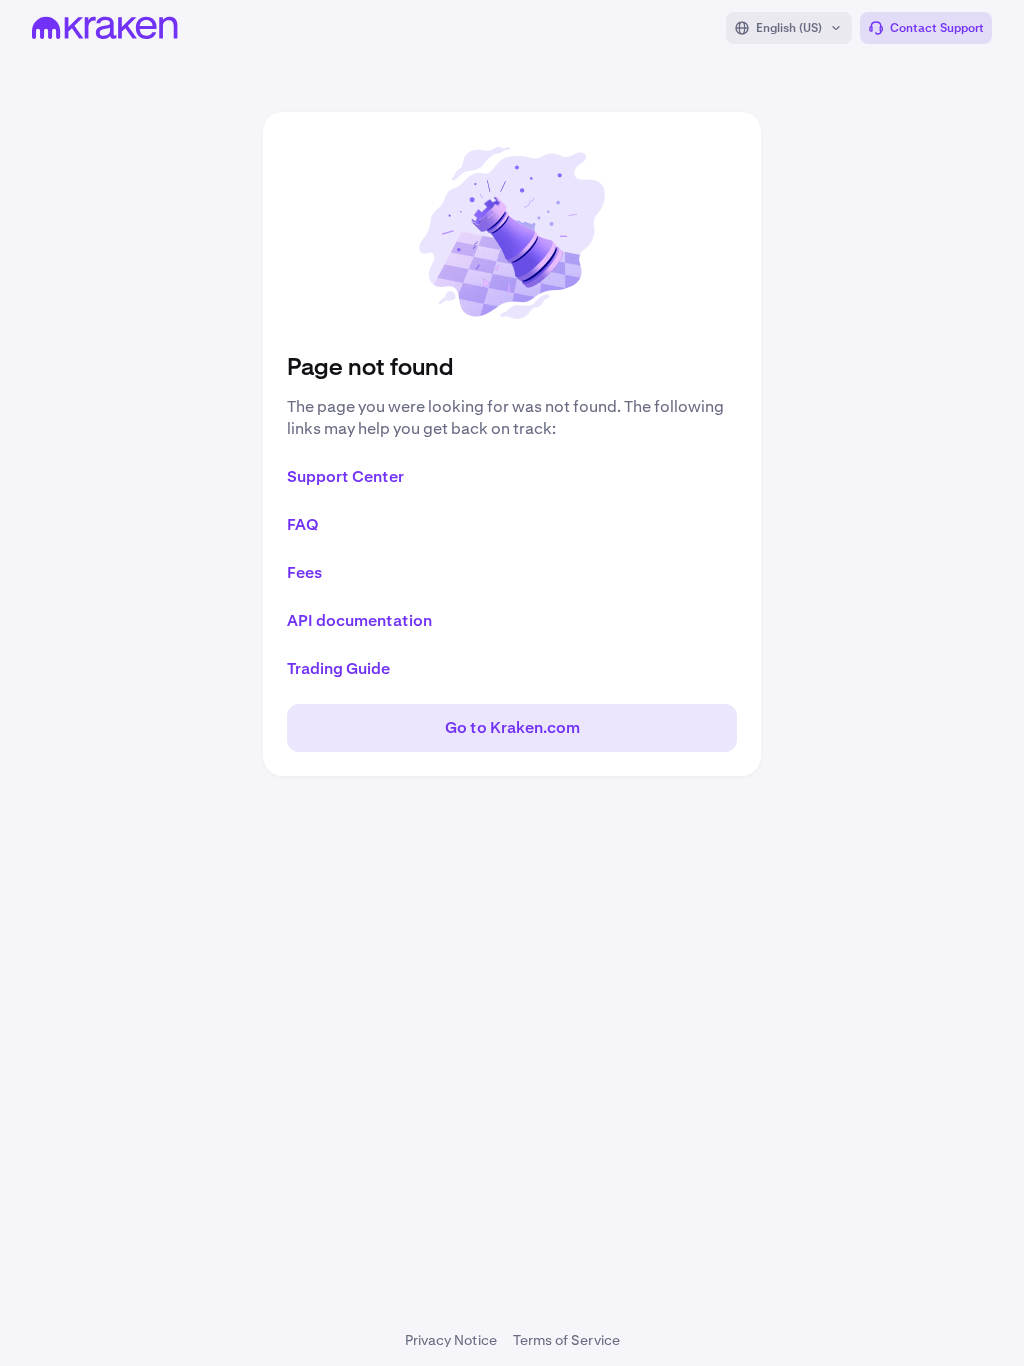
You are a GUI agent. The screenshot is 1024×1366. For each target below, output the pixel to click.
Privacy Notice (451, 1340)
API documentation (359, 620)
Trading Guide (338, 668)
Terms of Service (566, 1340)
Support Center (345, 476)
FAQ (303, 524)
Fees (304, 572)
